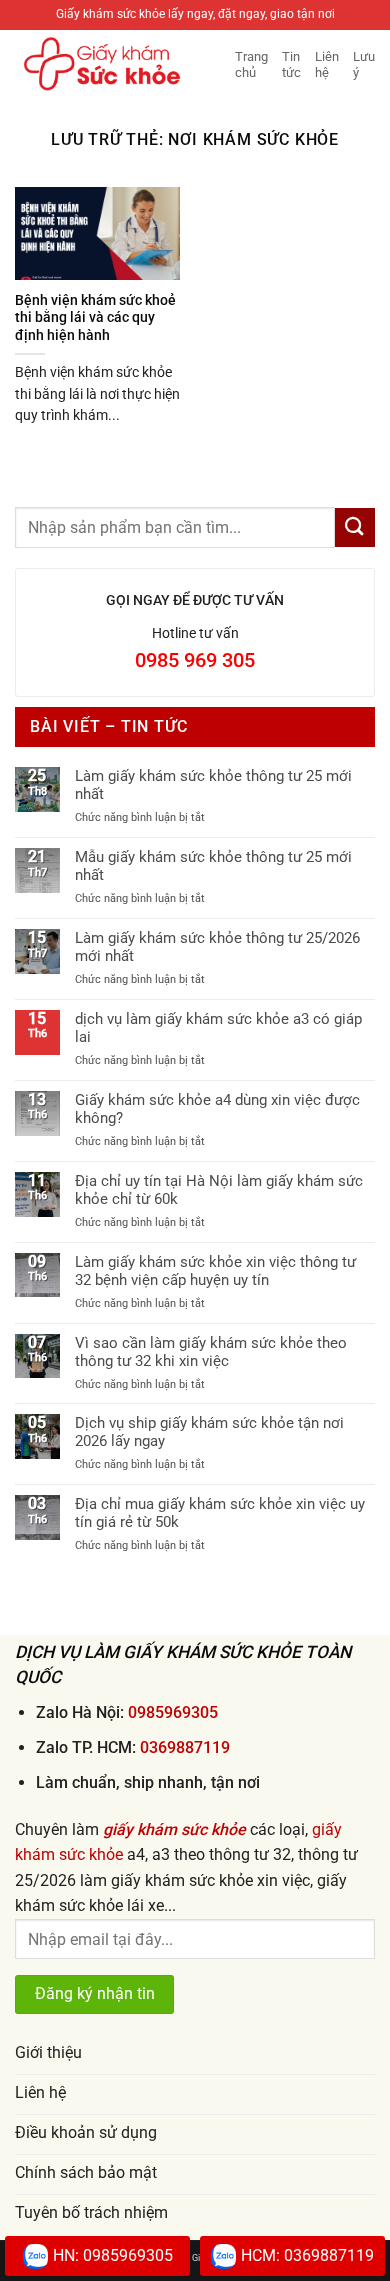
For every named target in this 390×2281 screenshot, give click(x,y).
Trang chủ (251, 64)
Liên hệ (327, 64)
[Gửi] (355, 527)
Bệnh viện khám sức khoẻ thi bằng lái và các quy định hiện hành (95, 317)
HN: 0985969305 (113, 2255)
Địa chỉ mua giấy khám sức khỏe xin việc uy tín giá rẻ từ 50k (220, 1513)
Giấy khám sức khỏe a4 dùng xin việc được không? (217, 1109)
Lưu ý (364, 64)
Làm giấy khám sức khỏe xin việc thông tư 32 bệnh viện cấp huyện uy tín (215, 1271)
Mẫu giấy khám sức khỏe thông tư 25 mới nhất (213, 866)
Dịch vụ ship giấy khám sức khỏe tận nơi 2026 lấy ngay (209, 1432)
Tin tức (291, 64)
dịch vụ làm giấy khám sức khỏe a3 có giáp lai (218, 1028)
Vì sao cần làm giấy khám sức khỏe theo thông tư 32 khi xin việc (211, 1352)
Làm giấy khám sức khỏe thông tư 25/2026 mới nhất (217, 947)
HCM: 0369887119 (307, 2255)
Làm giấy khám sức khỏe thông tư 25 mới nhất (213, 785)
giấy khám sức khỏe (174, 1829)
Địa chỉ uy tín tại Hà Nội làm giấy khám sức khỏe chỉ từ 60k (219, 1190)
